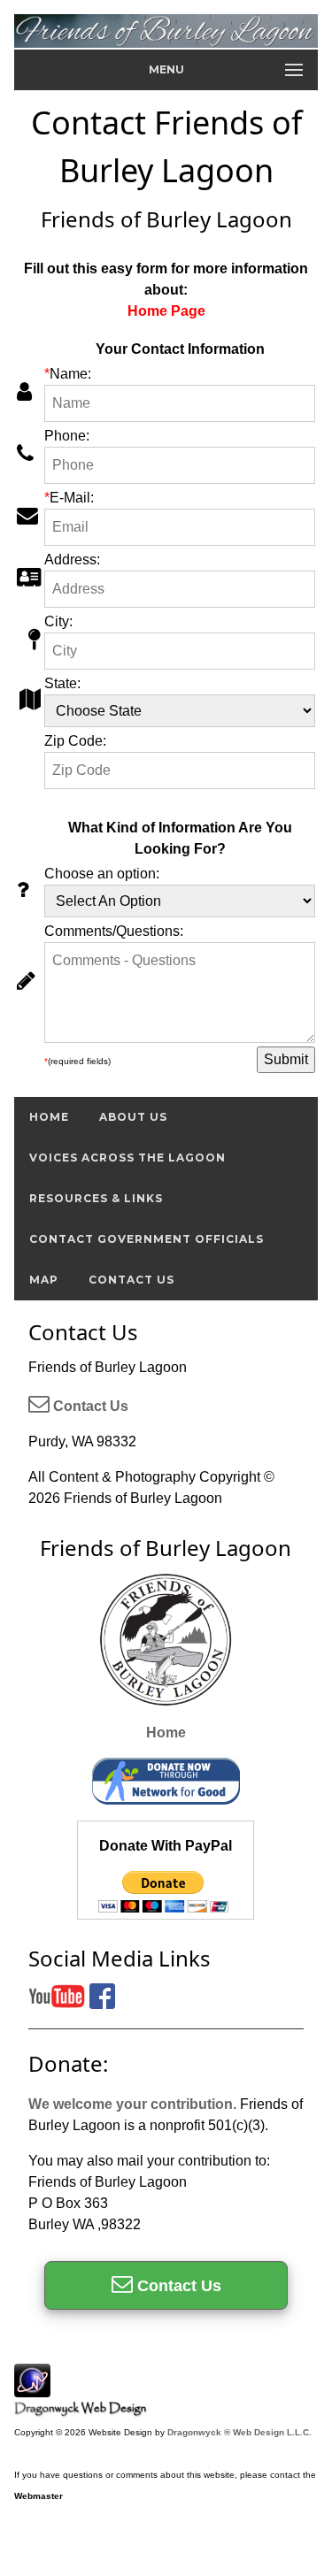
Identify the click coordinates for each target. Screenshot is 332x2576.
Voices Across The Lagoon (127, 1158)
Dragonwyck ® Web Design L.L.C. (239, 2432)
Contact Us (131, 1280)
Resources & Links (96, 1198)
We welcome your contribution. (132, 2104)
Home (49, 1117)
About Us (133, 1117)
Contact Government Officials (147, 1239)
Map (44, 1280)
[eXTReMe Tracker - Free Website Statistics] (32, 2388)
